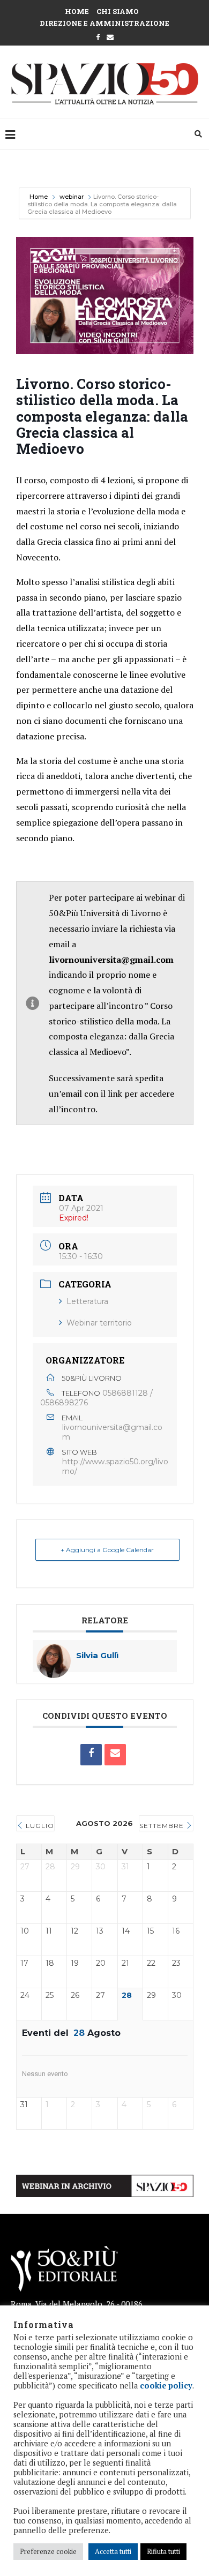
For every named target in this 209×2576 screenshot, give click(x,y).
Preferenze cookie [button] (48, 2551)
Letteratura (87, 1301)
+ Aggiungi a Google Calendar (107, 1550)
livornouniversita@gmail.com (112, 1432)
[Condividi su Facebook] (91, 1755)
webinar (72, 197)
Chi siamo (118, 11)
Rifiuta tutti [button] (163, 2551)
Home (77, 11)
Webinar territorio (99, 1323)
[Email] (115, 1755)
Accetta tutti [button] (113, 2551)
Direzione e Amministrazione (104, 23)
